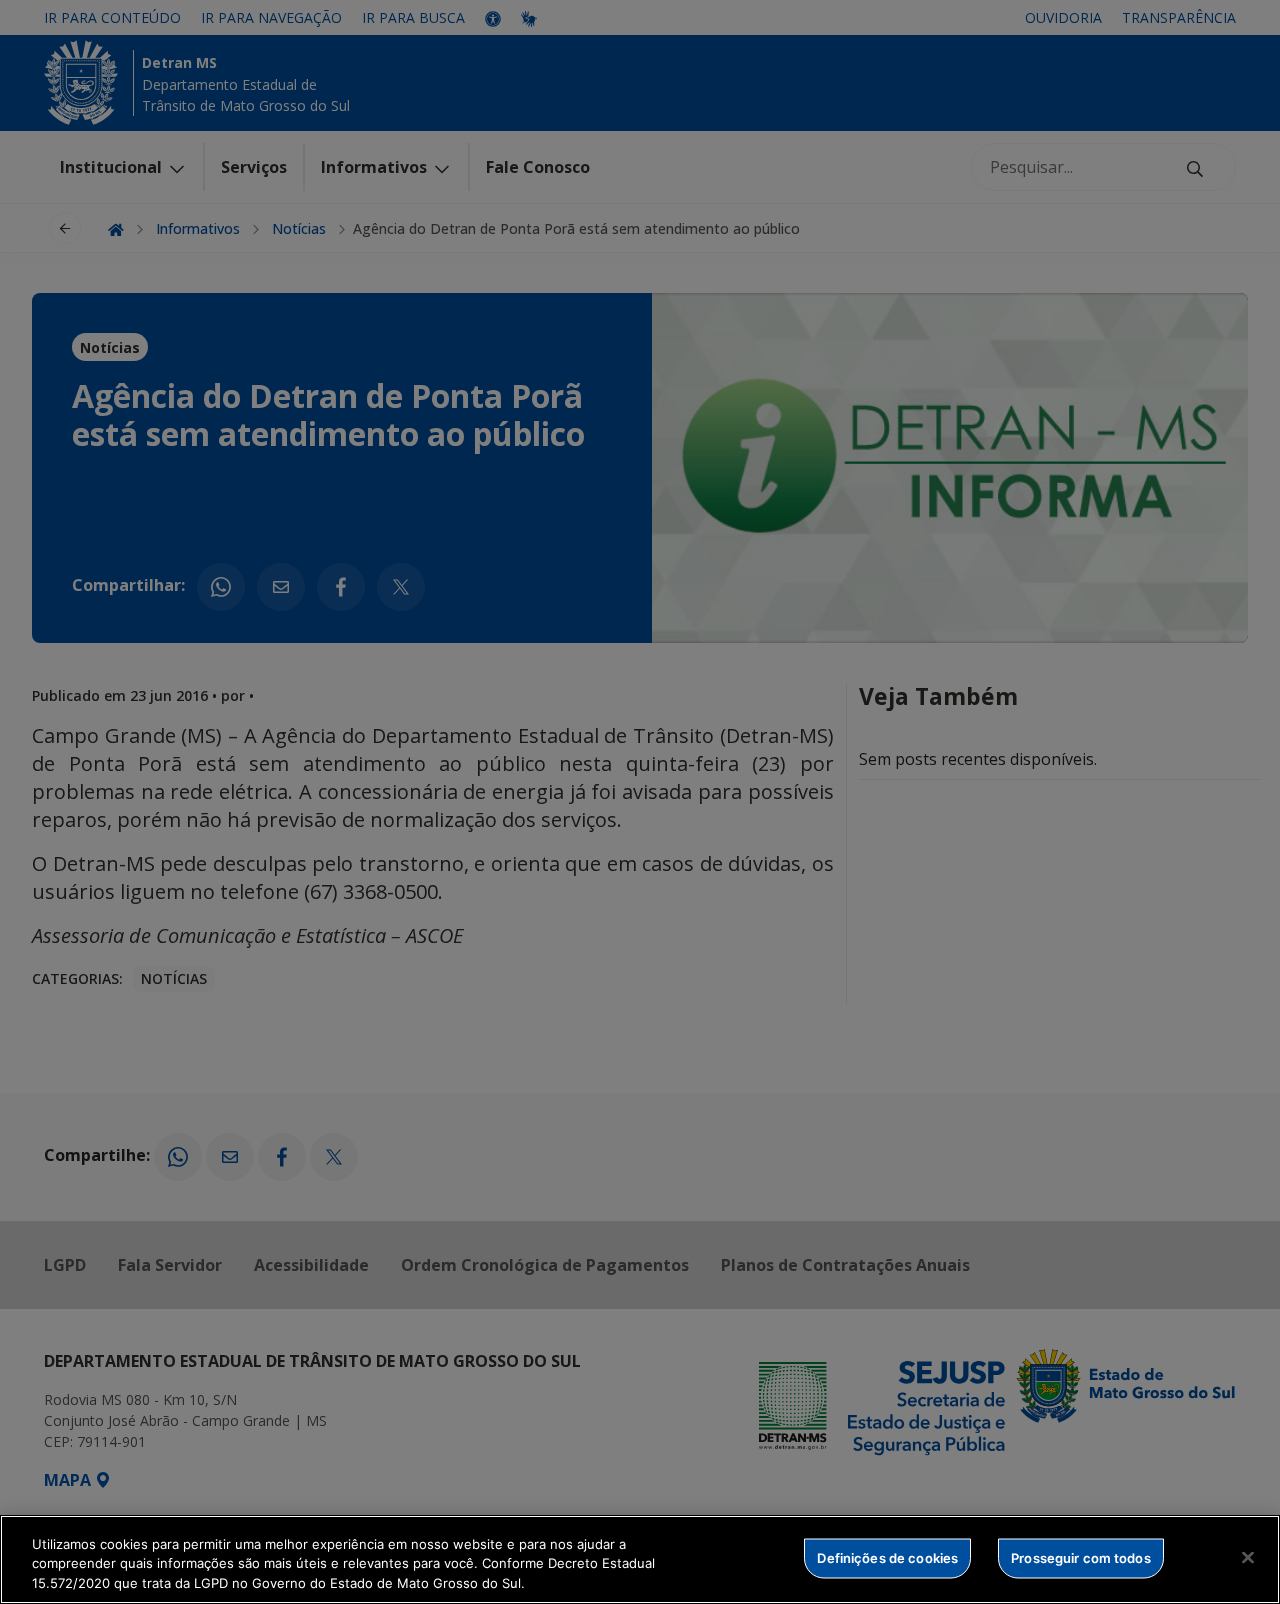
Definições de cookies (887, 1557)
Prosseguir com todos (1081, 1557)
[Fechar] (1248, 1557)
